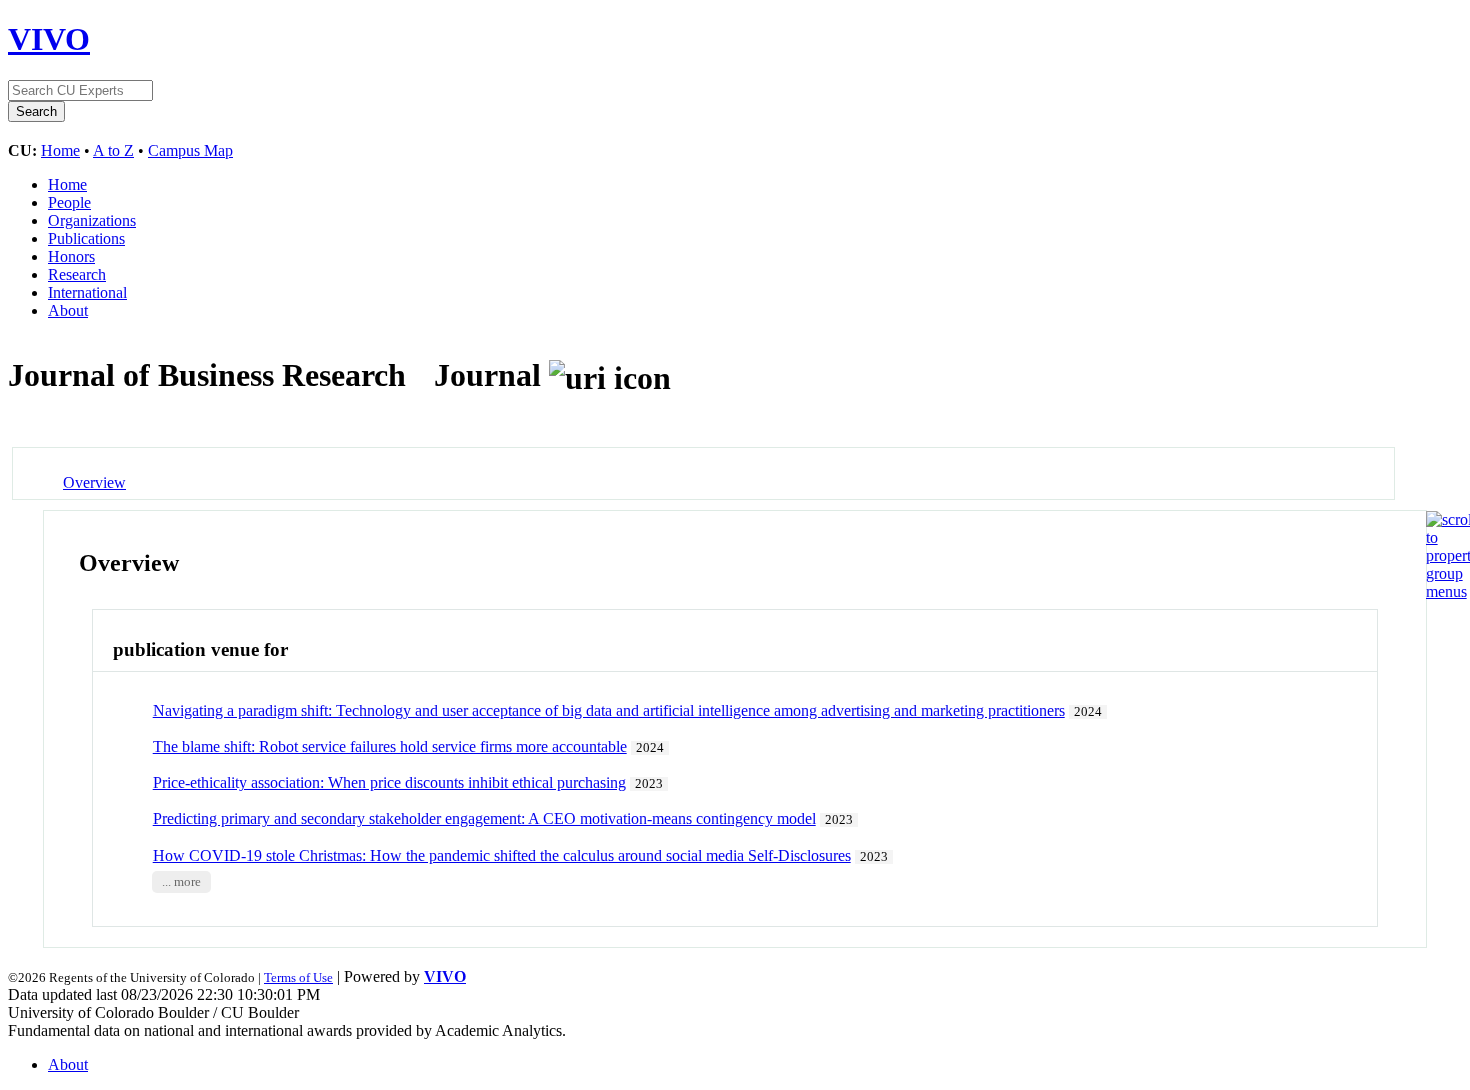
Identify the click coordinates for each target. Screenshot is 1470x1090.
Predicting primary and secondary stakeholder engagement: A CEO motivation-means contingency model (484, 818)
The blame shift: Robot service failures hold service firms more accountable (390, 746)
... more (181, 882)
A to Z (113, 150)
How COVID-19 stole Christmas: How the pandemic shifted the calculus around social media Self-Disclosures (502, 855)
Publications (86, 238)
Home (60, 150)
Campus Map (190, 150)
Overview (94, 482)
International (87, 292)
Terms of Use (298, 977)
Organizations (92, 220)
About (68, 310)
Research (77, 274)
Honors (71, 256)
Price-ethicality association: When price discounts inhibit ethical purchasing (389, 782)
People (69, 202)
